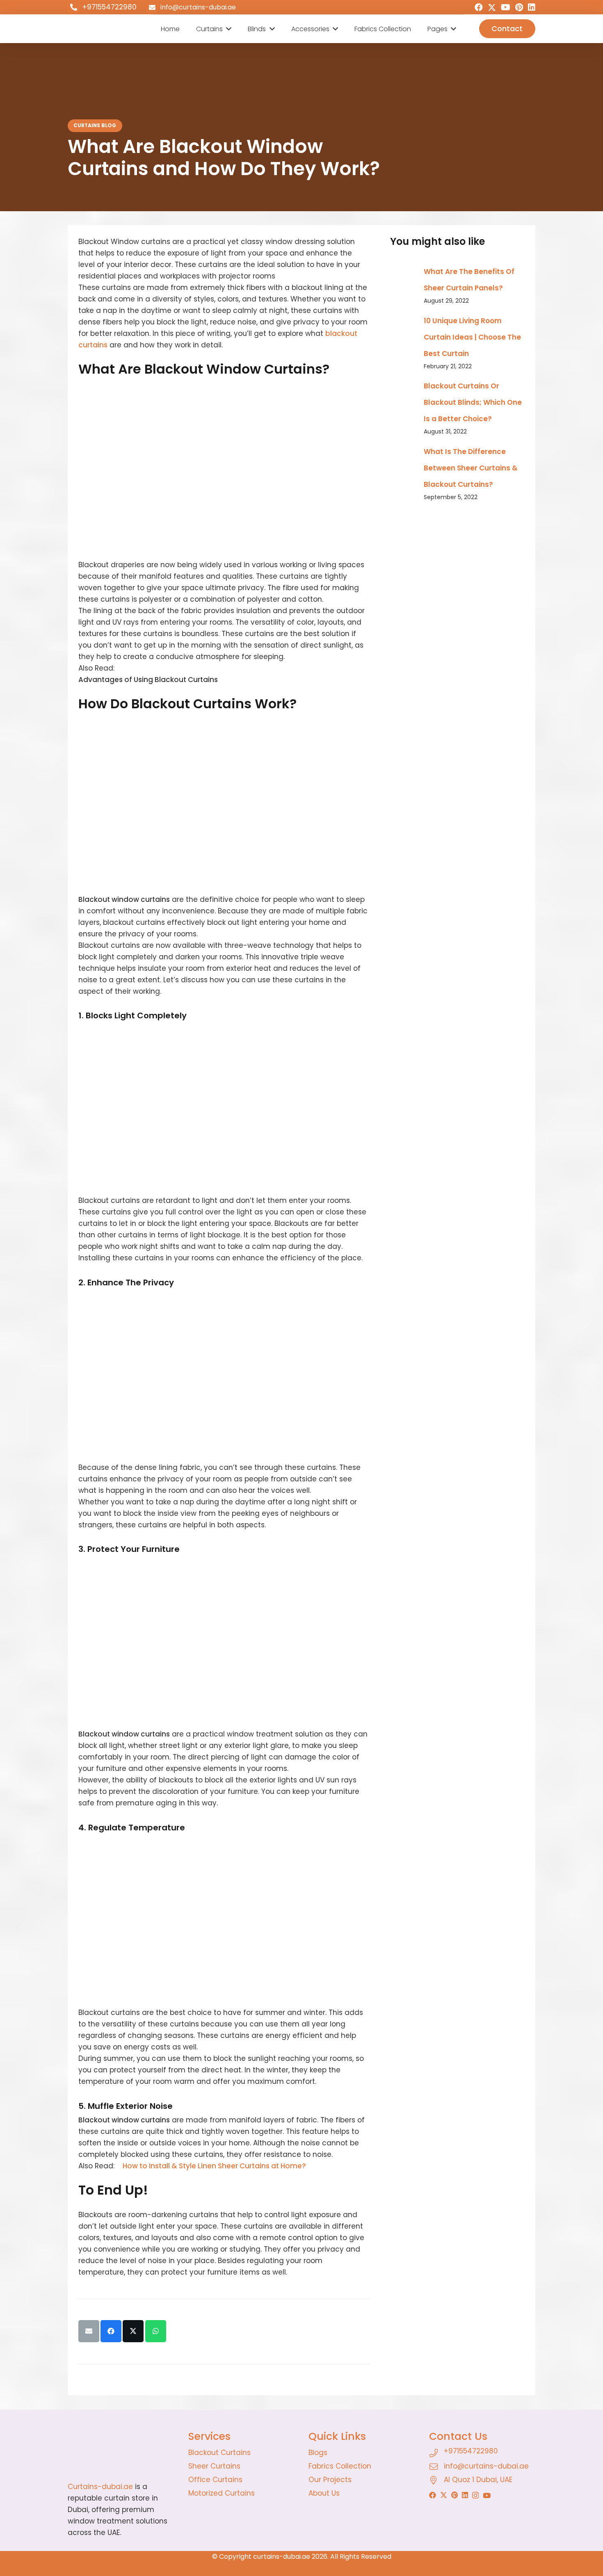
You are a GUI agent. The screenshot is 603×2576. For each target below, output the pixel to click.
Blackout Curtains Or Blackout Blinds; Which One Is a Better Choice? (473, 402)
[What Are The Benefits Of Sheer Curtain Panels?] (404, 269)
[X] (492, 8)
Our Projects (330, 2480)
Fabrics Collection (340, 2466)
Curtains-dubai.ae (100, 2487)
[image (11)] (98, 29)
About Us (324, 2493)
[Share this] (111, 2331)
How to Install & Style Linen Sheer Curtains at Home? (214, 2166)
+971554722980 (471, 2451)
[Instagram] (475, 2495)
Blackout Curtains (219, 2453)
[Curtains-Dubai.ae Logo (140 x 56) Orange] (121, 2452)
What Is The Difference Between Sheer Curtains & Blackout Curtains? (471, 468)
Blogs (318, 2453)
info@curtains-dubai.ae (486, 2466)
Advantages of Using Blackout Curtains (148, 680)
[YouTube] (506, 7)
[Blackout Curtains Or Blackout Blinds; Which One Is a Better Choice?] (404, 383)
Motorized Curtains (222, 2493)
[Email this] (89, 2331)
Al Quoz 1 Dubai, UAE (478, 2480)
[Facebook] (479, 7)
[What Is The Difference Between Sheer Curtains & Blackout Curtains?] (404, 449)
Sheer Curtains (214, 2466)
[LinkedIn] (532, 7)
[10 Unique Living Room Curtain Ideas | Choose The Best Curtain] (404, 318)
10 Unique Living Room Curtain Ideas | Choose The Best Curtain (472, 337)
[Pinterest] (519, 7)
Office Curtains (215, 2480)
